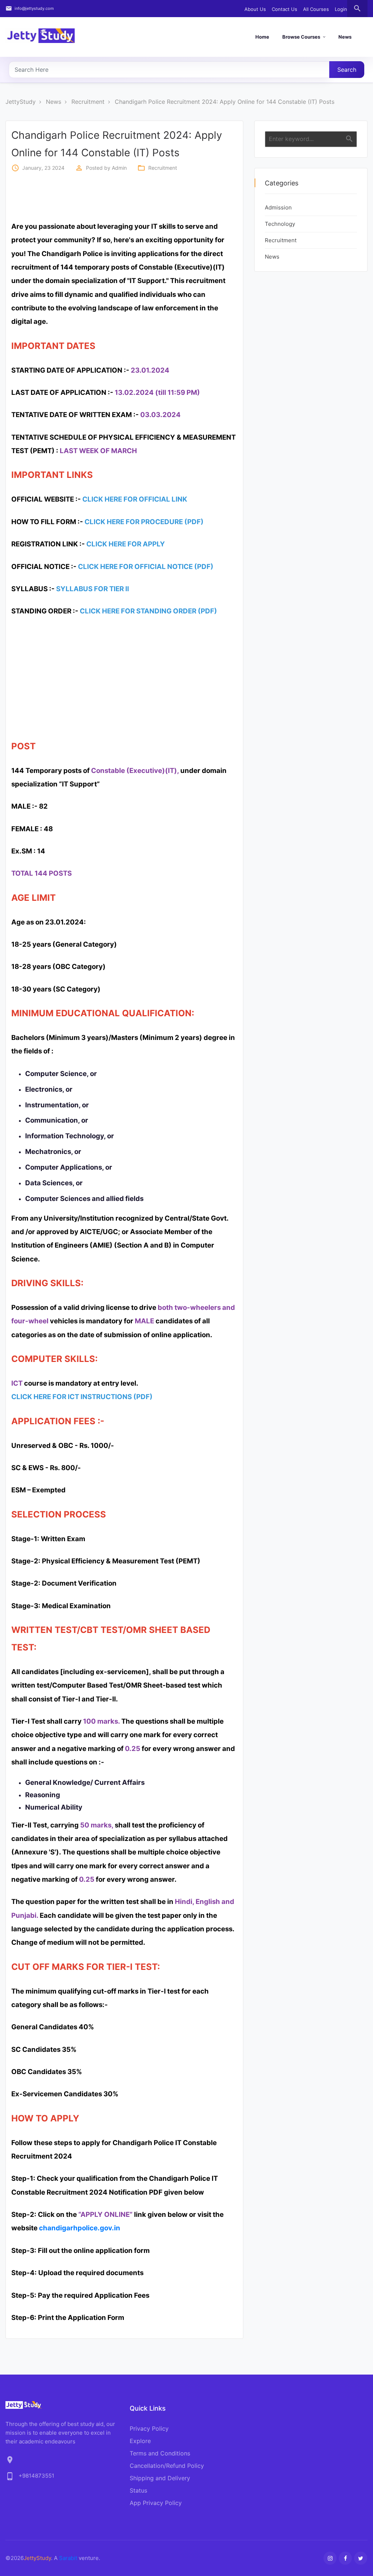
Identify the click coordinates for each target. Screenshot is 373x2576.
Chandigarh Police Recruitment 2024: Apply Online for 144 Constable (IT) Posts (225, 102)
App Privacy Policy (156, 2503)
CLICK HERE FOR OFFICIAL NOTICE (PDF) (146, 567)
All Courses (316, 9)
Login (341, 9)
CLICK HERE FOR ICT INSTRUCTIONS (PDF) (82, 1397)
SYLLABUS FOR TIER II (93, 589)
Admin (119, 168)
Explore (140, 2441)
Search (347, 70)
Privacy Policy (149, 2428)
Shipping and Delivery (160, 2478)
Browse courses (301, 37)
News (345, 37)
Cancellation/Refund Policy (167, 2466)
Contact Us (284, 9)
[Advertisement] (138, 196)
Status (138, 2490)
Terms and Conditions (160, 2453)
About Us (255, 9)
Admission (278, 207)
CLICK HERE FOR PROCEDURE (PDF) (144, 522)
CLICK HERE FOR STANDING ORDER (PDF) (148, 611)
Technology (280, 224)
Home (262, 37)
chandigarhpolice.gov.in (80, 2228)
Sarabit (68, 2558)
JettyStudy (21, 102)
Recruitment (88, 102)
